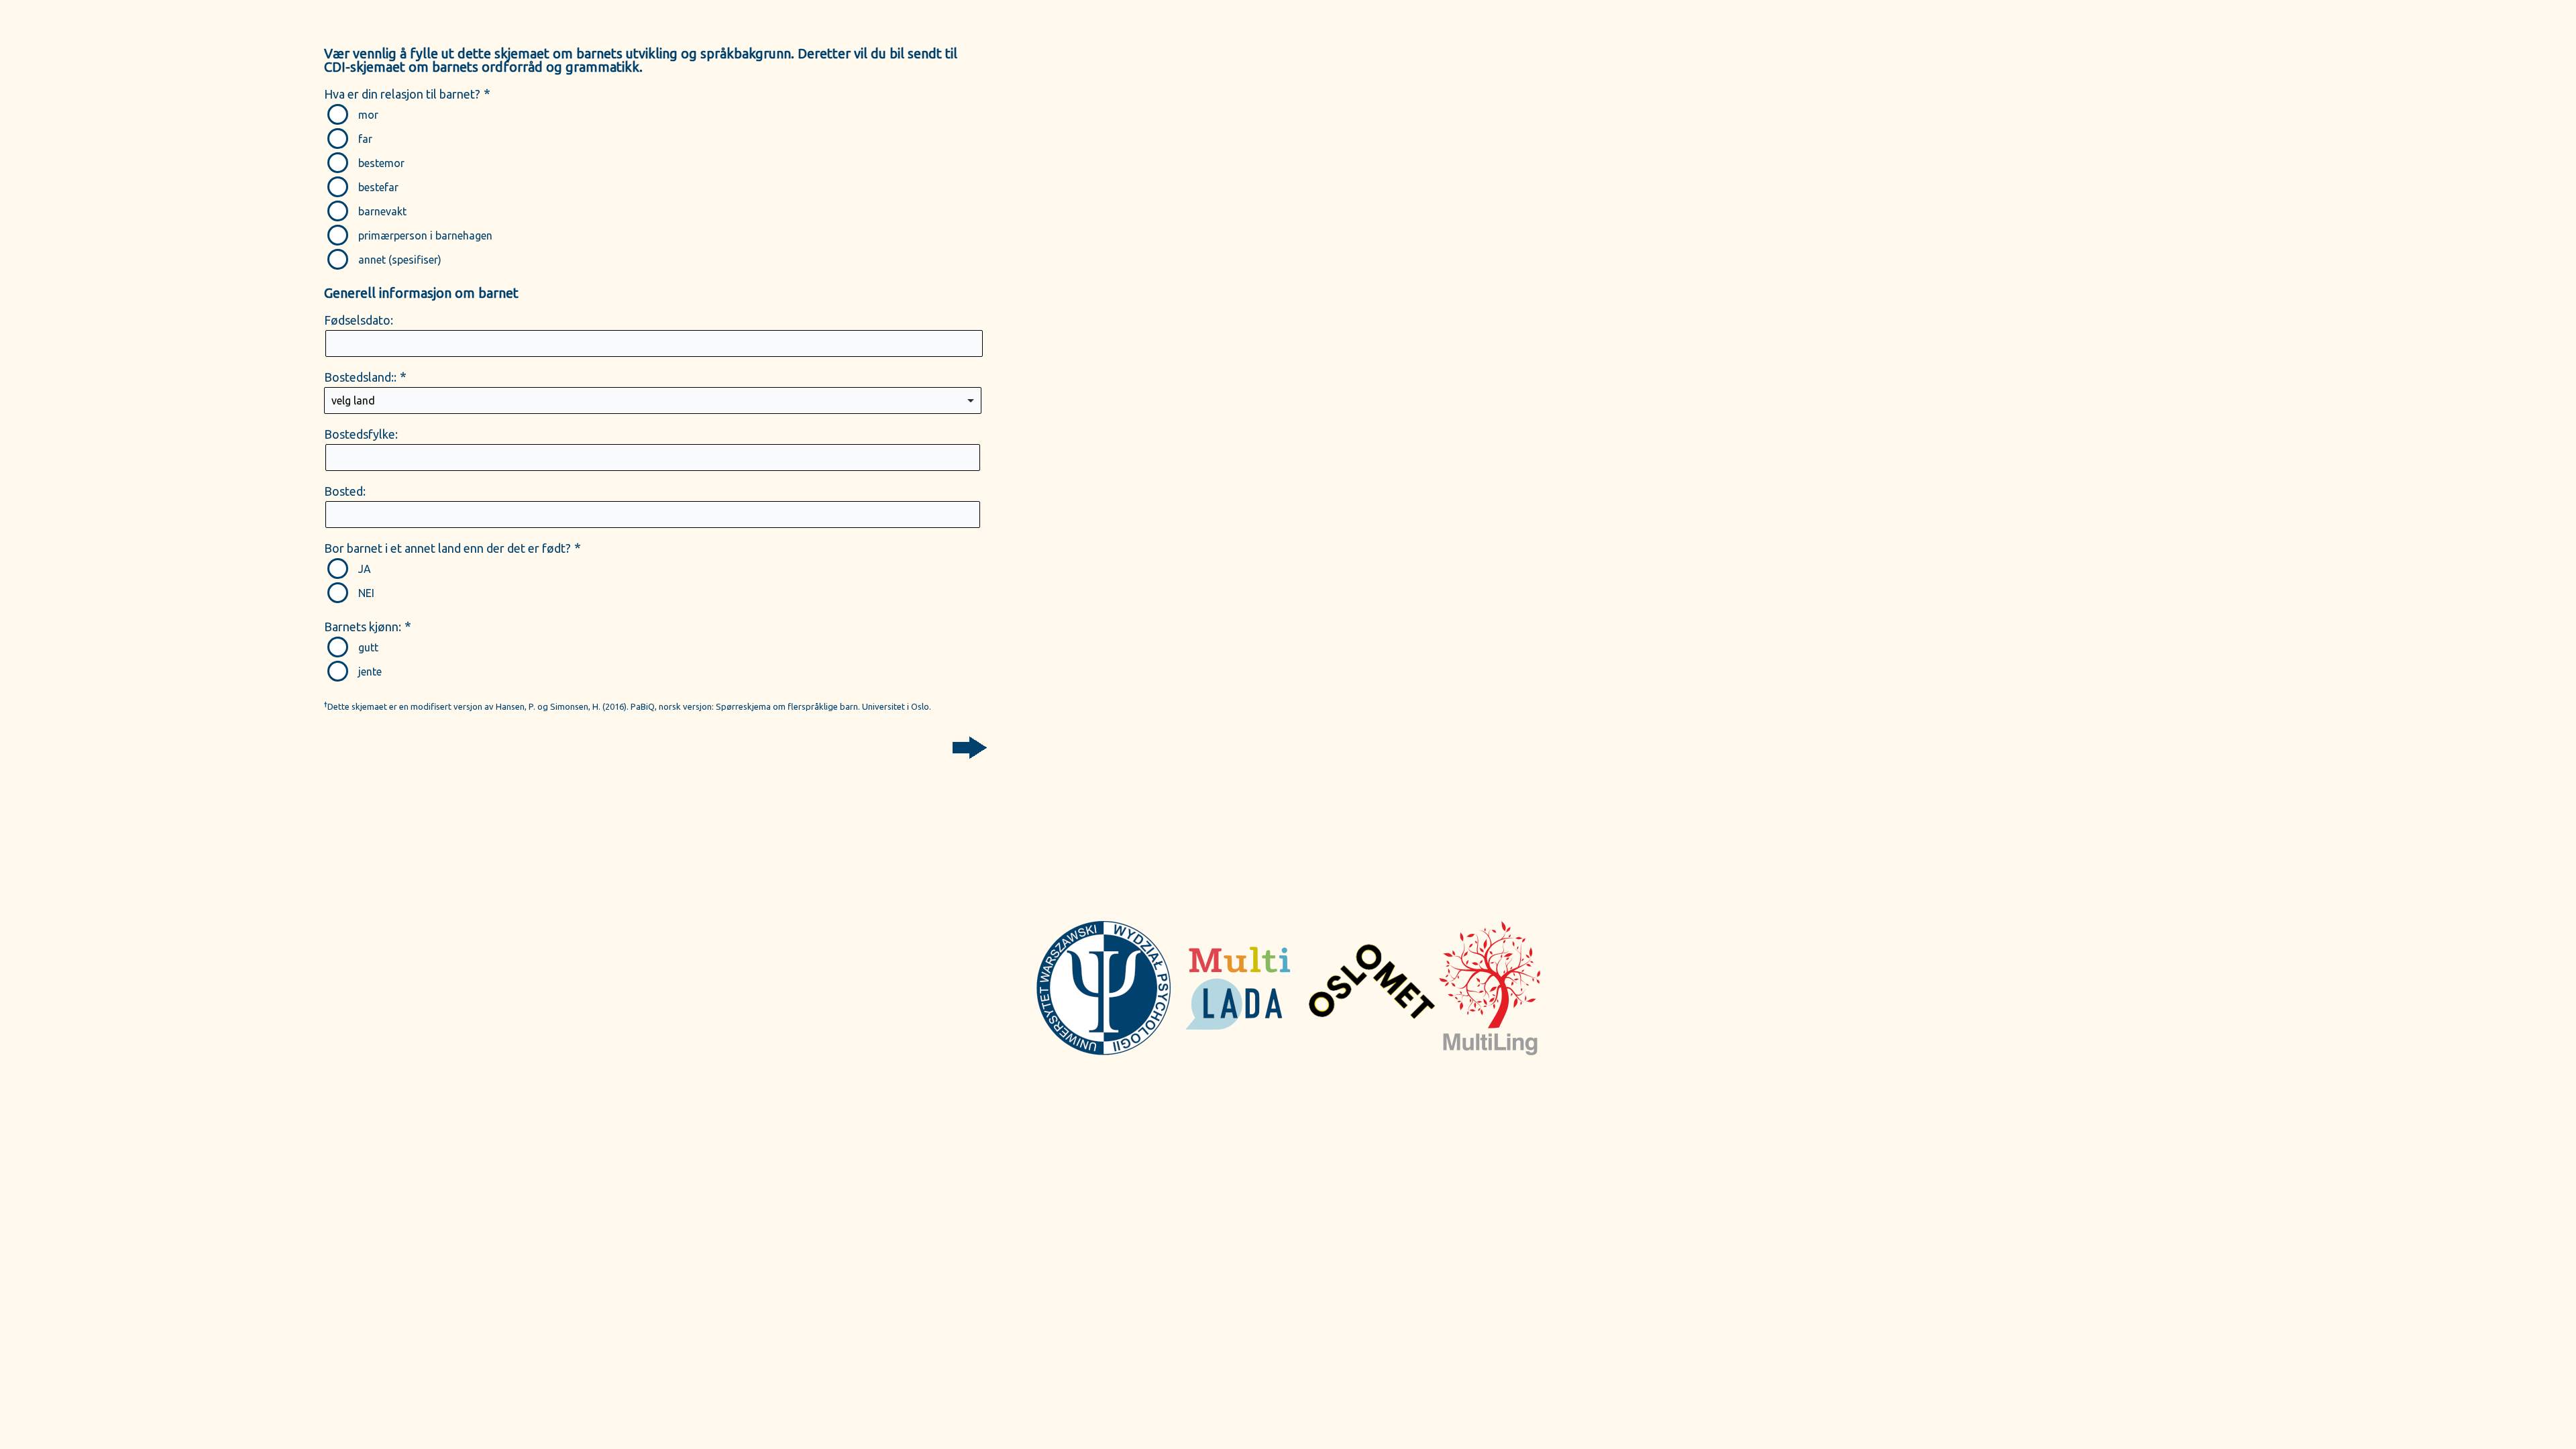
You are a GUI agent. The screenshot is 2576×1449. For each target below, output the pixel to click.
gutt (368, 647)
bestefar (378, 187)
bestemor (381, 163)
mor (368, 115)
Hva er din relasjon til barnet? (402, 94)
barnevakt (382, 211)
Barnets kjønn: (363, 627)
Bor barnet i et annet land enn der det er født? (447, 548)
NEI (366, 593)
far (365, 139)
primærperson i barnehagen (425, 235)
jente (370, 672)
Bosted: (345, 491)
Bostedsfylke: (361, 434)
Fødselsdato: (359, 320)
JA (365, 569)
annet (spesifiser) (400, 260)
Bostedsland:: (360, 377)
